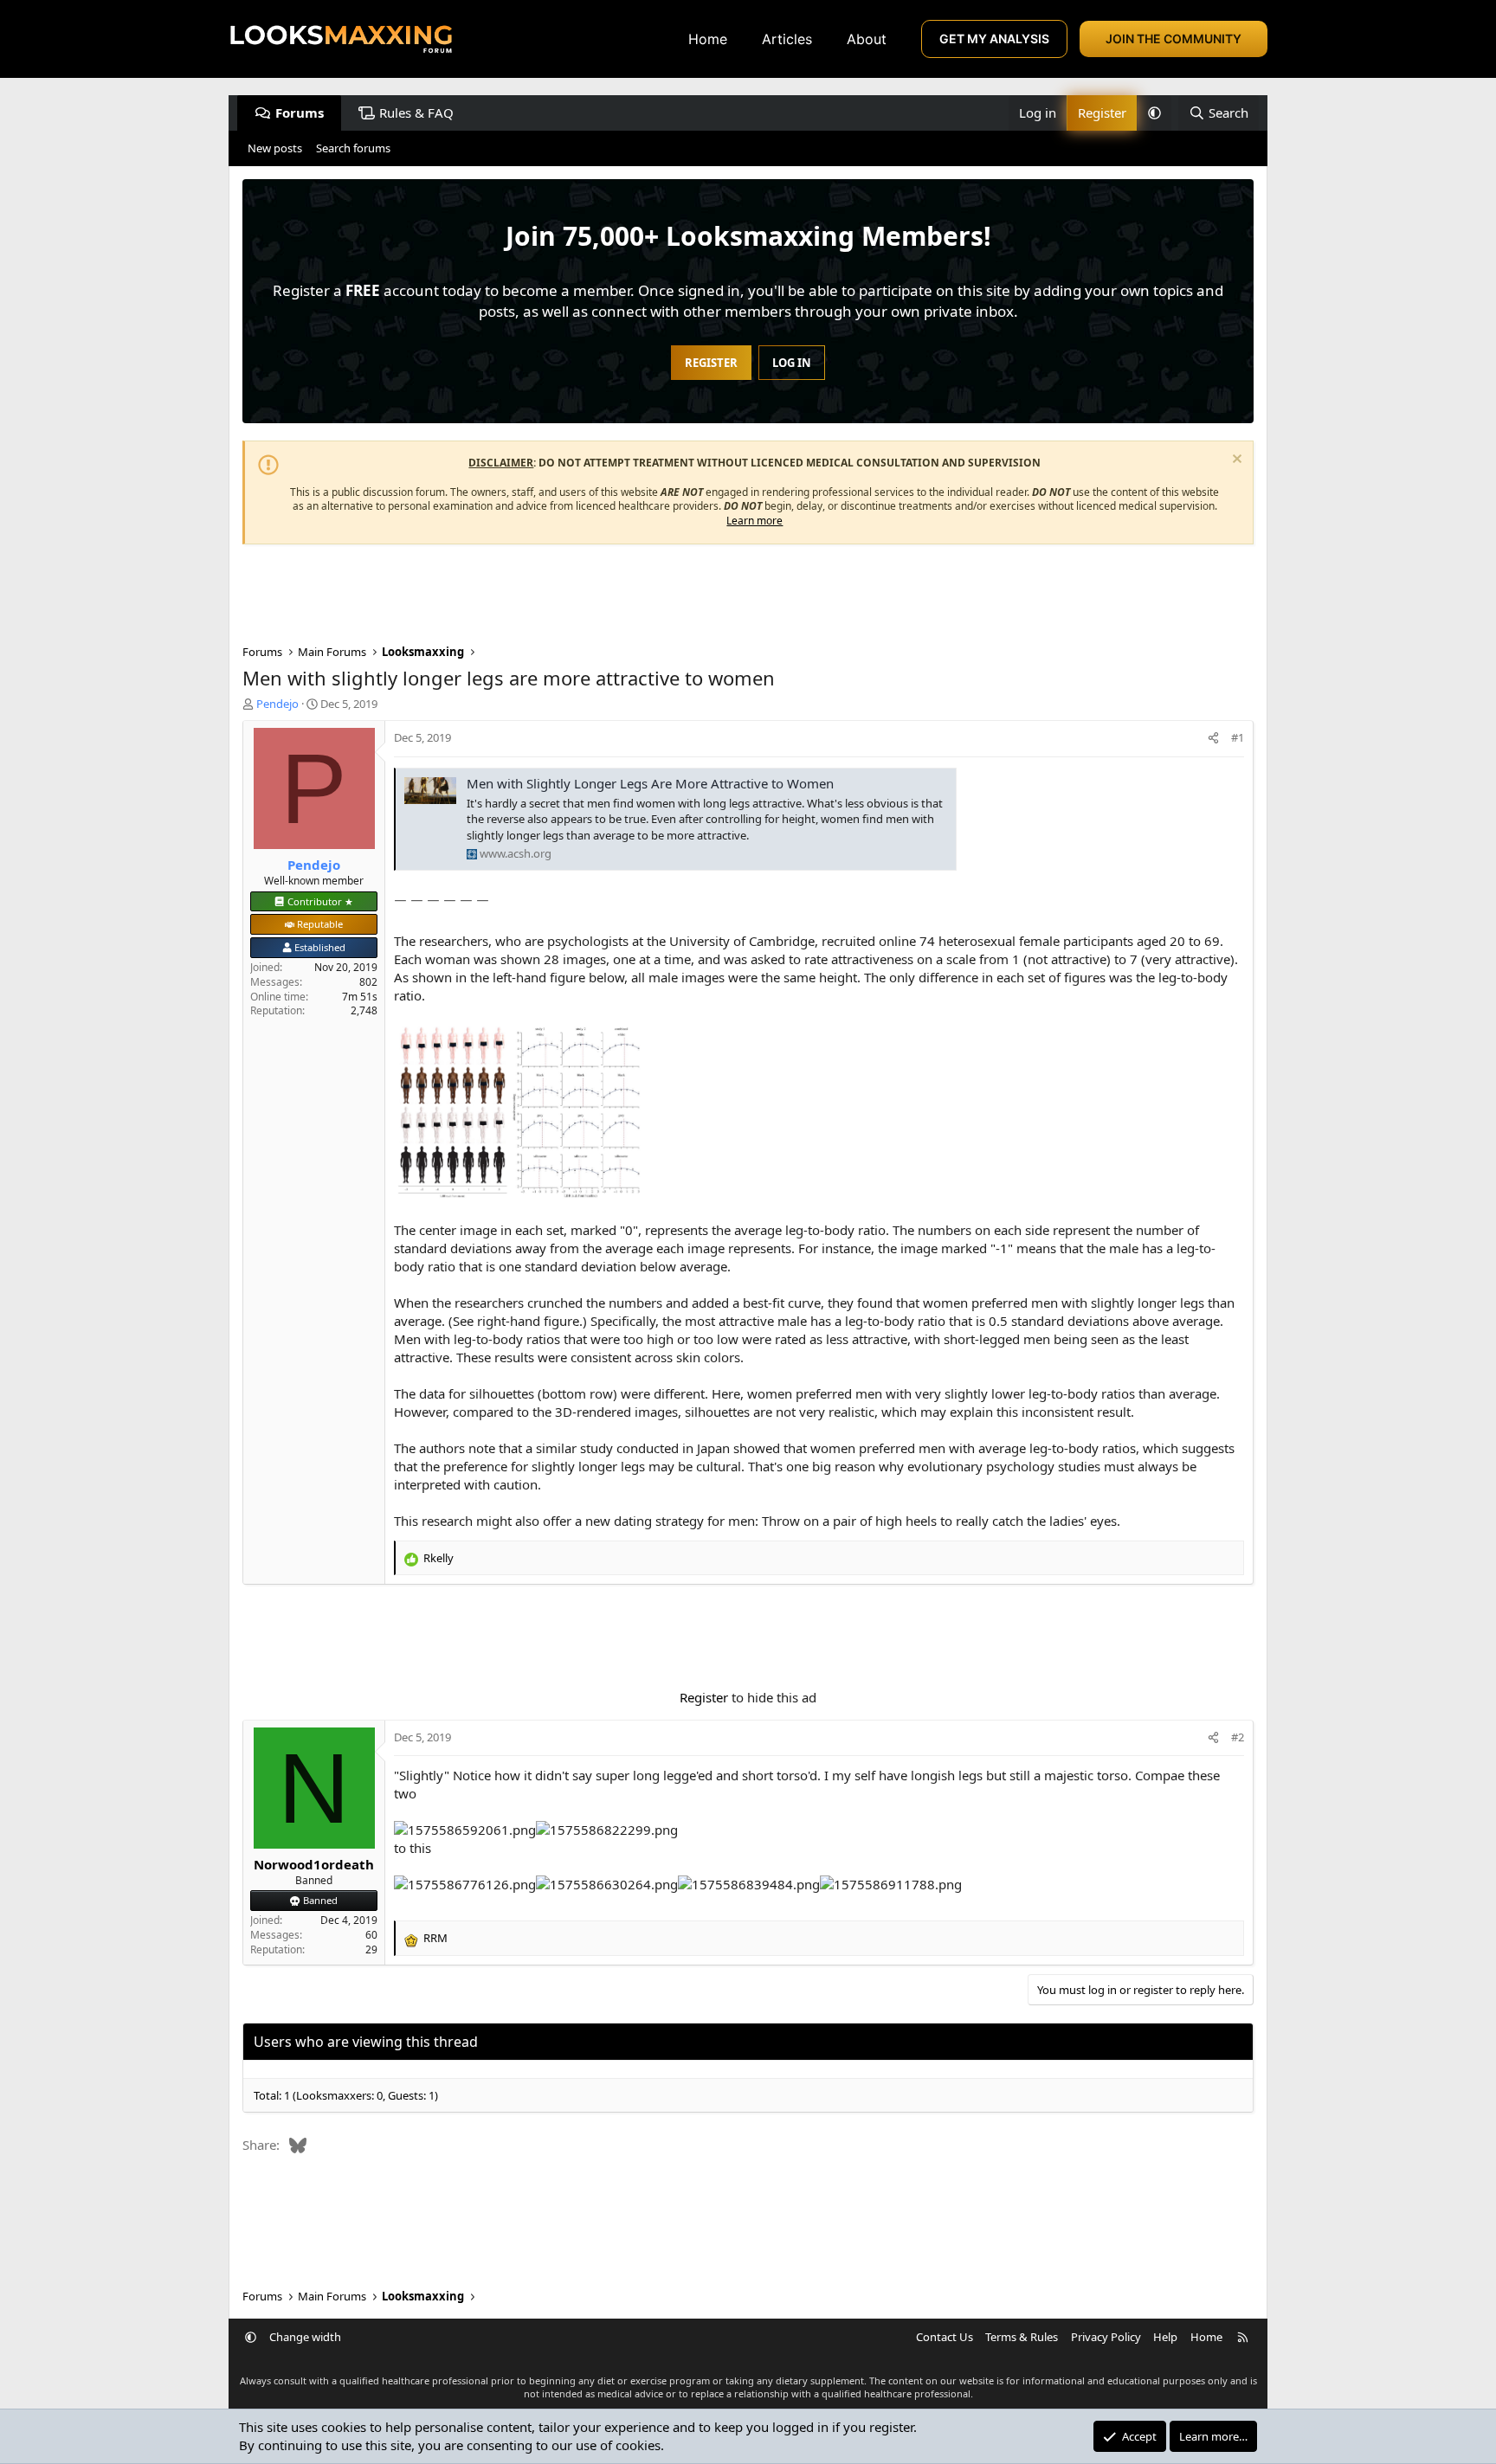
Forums (300, 113)
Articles (787, 39)
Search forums (353, 148)
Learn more (754, 521)
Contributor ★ (320, 901)
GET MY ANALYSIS (994, 39)
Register (704, 1697)
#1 (1238, 737)
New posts (275, 148)
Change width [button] (305, 2337)
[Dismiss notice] (1235, 461)
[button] (1154, 113)
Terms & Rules (1022, 2337)
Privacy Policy (1106, 2337)
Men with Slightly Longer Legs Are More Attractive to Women (650, 783)
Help (1165, 2337)
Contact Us (945, 2337)
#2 (1238, 1737)
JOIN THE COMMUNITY (1174, 39)
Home (708, 39)
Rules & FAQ (416, 113)
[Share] (1213, 737)
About (867, 39)
